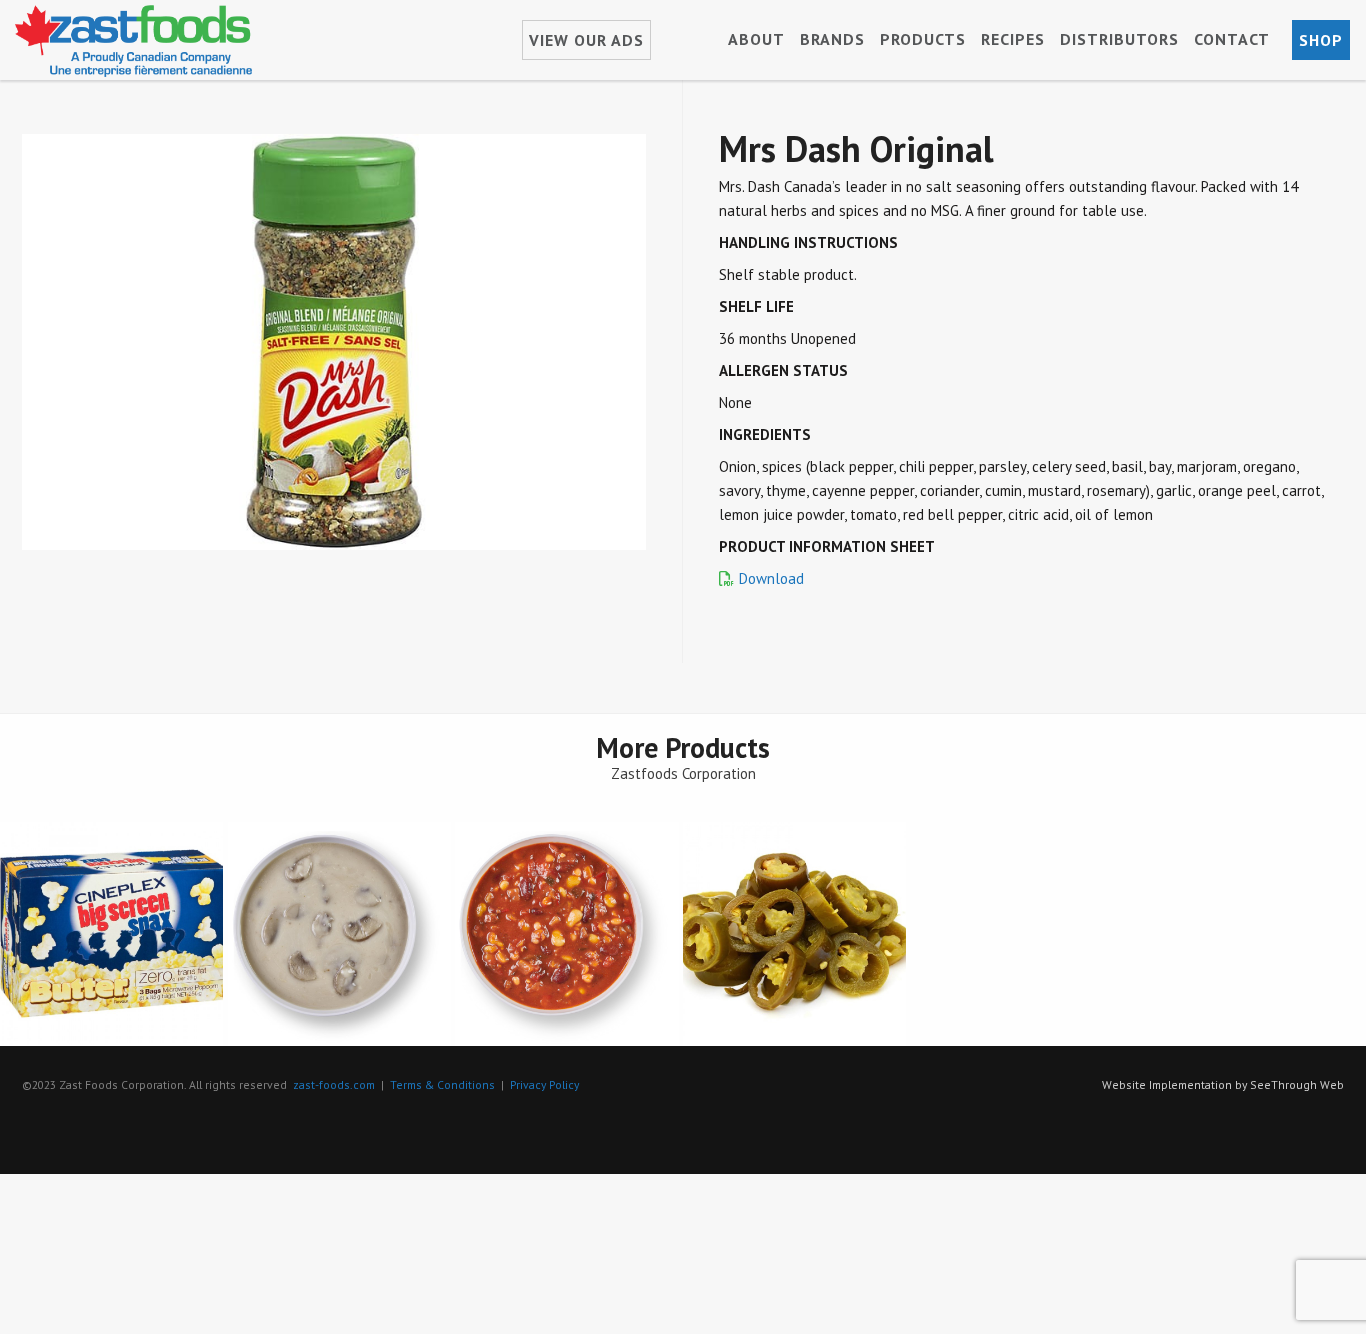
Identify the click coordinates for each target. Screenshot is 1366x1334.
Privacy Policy (544, 1084)
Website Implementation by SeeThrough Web (1223, 1084)
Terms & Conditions (442, 1084)
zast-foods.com (334, 1084)
